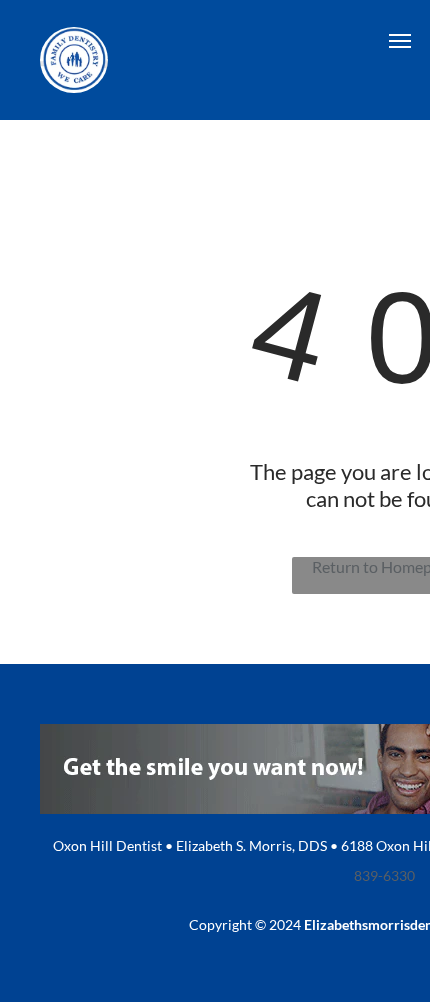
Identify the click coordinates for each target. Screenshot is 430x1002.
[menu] (400, 41)
